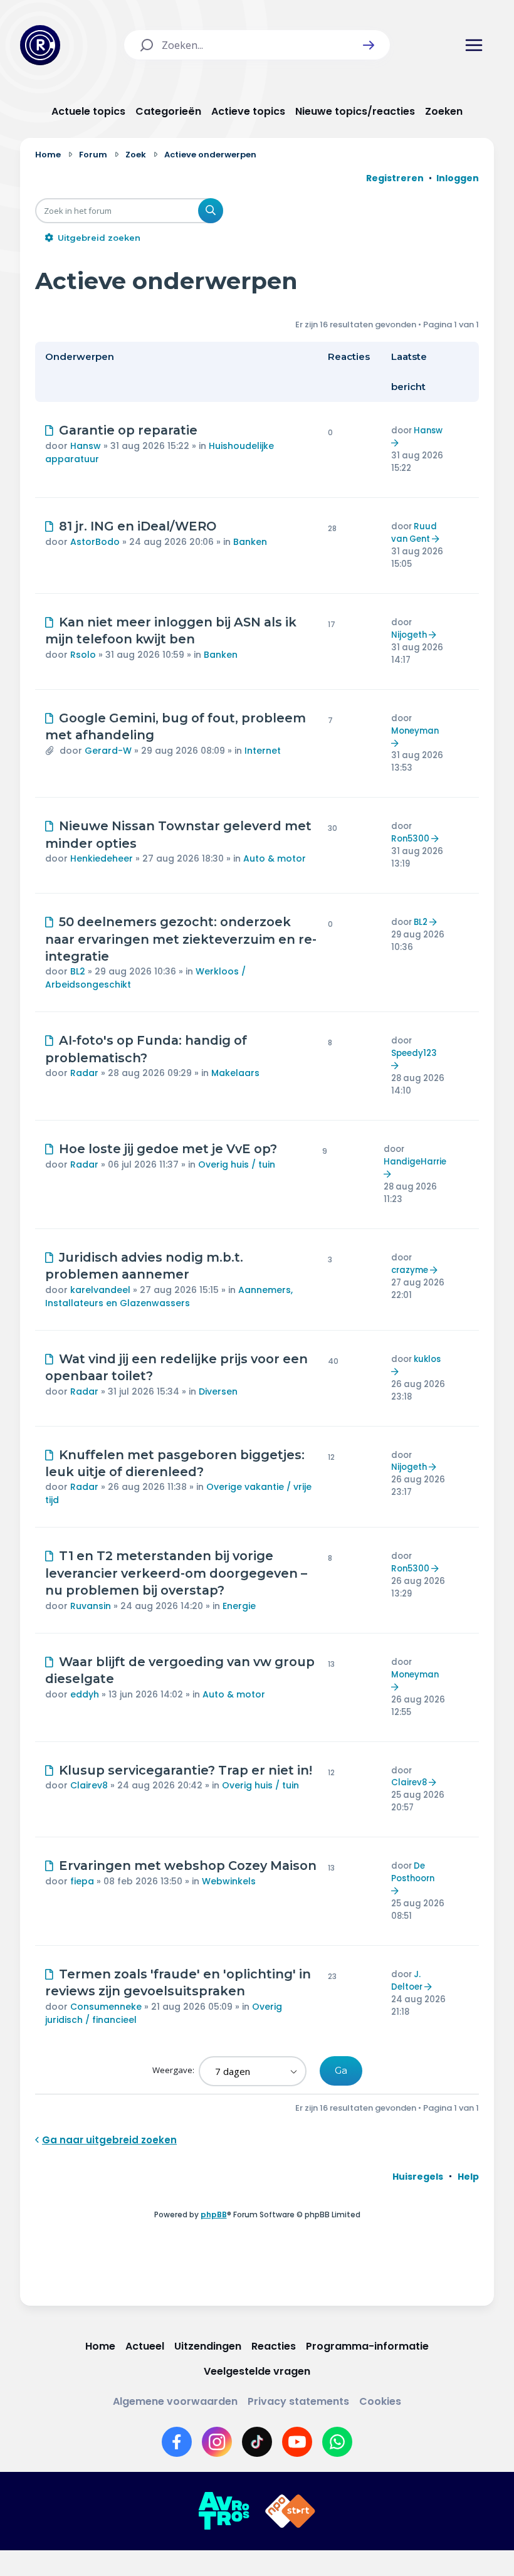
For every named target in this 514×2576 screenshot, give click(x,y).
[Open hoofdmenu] (474, 45)
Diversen (218, 1391)
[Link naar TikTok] (257, 2442)
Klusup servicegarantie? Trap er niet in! (186, 1770)
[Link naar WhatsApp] (337, 2442)
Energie (239, 1606)
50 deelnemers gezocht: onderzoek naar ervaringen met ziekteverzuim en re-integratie (181, 939)
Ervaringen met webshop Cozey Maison (188, 1866)
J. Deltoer (407, 1981)
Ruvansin (91, 1606)
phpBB (214, 2214)
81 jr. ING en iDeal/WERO (138, 526)
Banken (250, 542)
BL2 (78, 971)
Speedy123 (414, 1053)
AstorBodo (95, 542)
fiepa (82, 1881)
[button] (369, 45)
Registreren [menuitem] (395, 178)
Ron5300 (410, 839)
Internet (263, 751)
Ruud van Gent (414, 533)
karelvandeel (100, 1290)
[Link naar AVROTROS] (224, 2511)
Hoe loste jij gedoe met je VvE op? (168, 1149)
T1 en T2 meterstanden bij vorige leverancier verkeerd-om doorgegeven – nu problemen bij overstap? (176, 1573)
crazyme (410, 1270)
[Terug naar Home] (40, 45)
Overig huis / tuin (237, 1164)
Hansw (86, 446)
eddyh (85, 1694)
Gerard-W (108, 751)
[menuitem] (418, 2177)
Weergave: (174, 2070)
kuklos (427, 1359)
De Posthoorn (413, 1872)
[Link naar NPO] (290, 2511)
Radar (84, 1073)
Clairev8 (89, 1785)
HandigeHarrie (415, 1162)
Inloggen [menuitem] (458, 178)
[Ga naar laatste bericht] (396, 443)
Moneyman (415, 731)
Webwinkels (229, 1881)
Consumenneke (106, 2007)
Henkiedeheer (102, 858)
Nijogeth (409, 635)
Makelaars (235, 1073)
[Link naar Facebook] (177, 2442)
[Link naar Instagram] (217, 2442)
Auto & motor (275, 858)
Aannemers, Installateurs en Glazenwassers (169, 1296)
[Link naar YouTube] (297, 2442)
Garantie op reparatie (128, 430)
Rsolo (83, 655)
